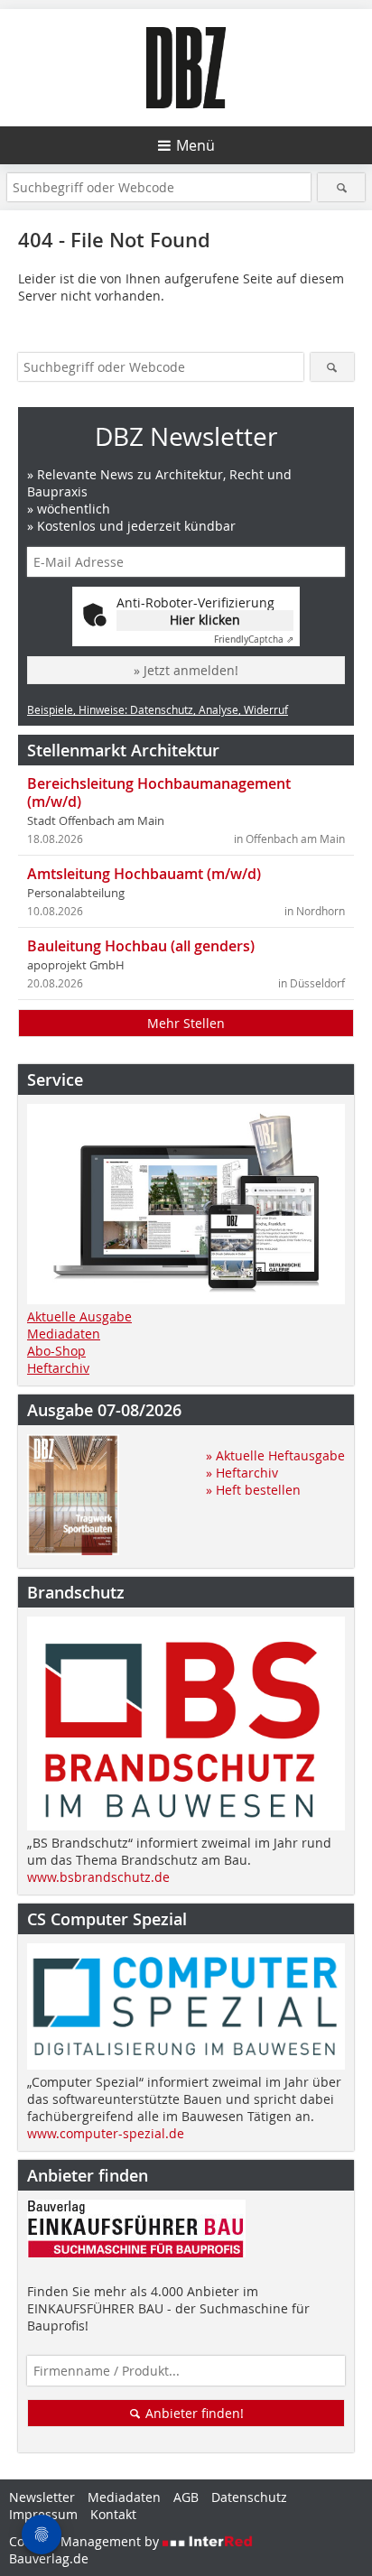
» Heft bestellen (253, 1490)
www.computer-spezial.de (106, 2133)
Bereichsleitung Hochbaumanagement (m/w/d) (159, 792)
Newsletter (42, 2497)
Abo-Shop (56, 1351)
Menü (195, 145)
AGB (186, 2497)
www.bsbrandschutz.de (98, 1877)
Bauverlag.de (49, 2558)
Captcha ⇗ (254, 639)
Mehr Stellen (186, 1023)
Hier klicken (205, 620)
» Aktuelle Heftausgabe (275, 1455)
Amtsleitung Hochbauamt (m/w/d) (144, 874)
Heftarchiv (58, 1368)
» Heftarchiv (242, 1473)
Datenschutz (249, 2497)
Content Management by (86, 2541)
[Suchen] (341, 187)
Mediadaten (64, 1334)
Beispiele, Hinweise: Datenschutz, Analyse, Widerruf (158, 709)
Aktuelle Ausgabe (79, 1316)
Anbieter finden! (193, 2413)
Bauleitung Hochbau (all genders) (141, 946)
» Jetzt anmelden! (186, 670)
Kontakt (113, 2514)
